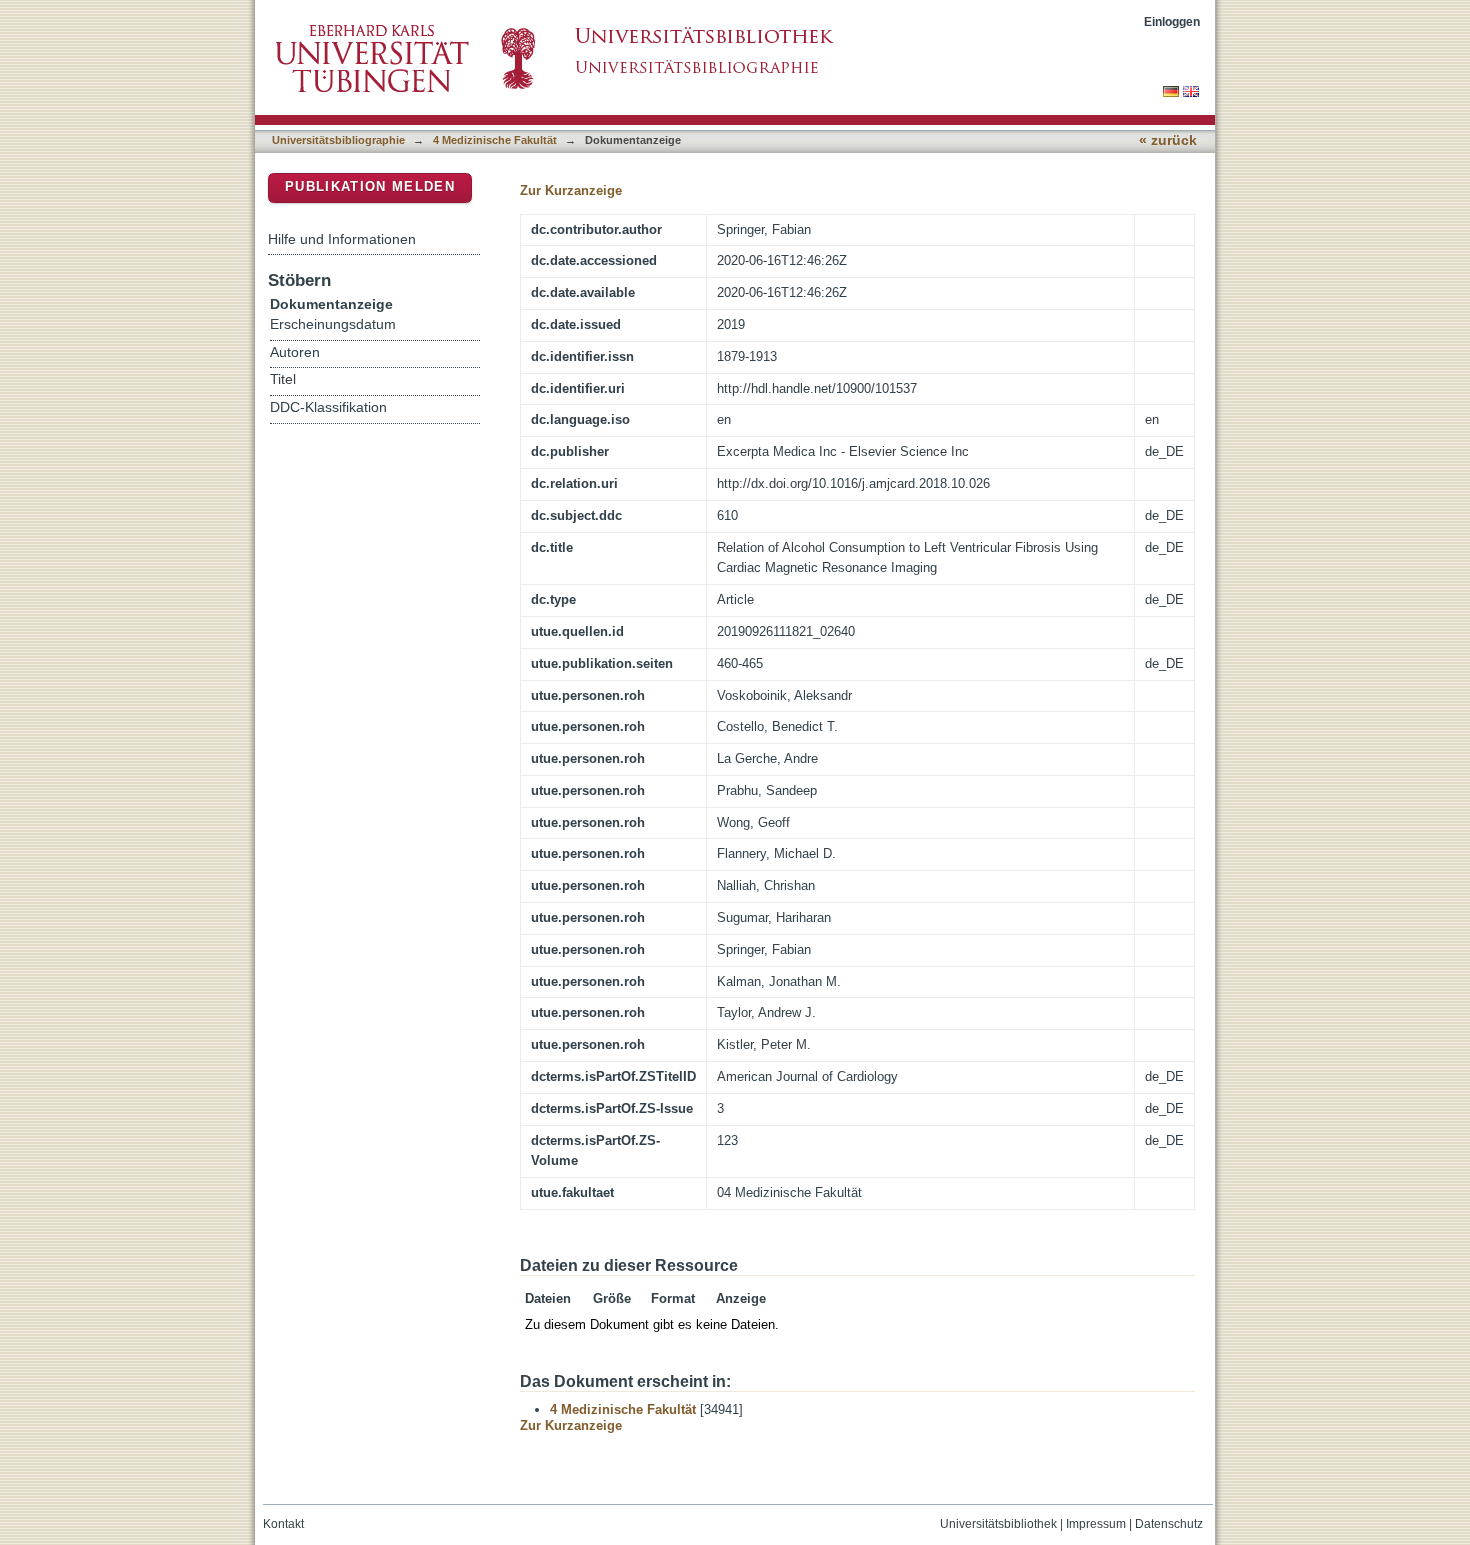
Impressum (1096, 1524)
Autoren (295, 352)
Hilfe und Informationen (342, 239)
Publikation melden (370, 186)
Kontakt (283, 1524)
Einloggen (1172, 21)
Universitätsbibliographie (338, 140)
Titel (283, 379)
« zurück (1168, 140)
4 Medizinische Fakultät (495, 140)
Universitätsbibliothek (998, 1524)
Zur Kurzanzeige (571, 190)
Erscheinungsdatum (333, 324)
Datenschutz (1169, 1524)
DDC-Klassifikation (328, 407)
